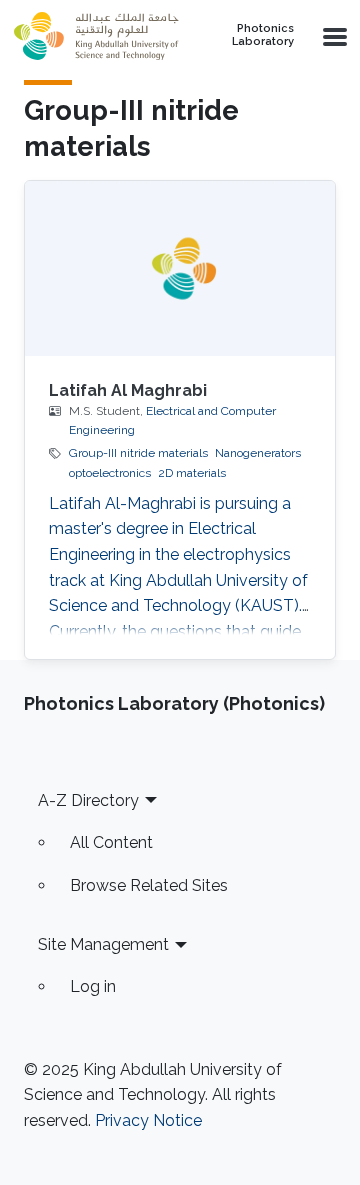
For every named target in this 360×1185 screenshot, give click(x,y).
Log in (93, 986)
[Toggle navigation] (333, 36)
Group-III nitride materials (138, 453)
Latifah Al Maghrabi (128, 390)
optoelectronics (110, 473)
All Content (111, 842)
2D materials (192, 473)
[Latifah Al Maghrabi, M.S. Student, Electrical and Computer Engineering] (180, 268)
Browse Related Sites (149, 885)
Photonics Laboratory (263, 35)
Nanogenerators (258, 453)
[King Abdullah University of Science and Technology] (96, 36)
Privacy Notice (148, 1120)
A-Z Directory (88, 800)
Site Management (103, 944)
